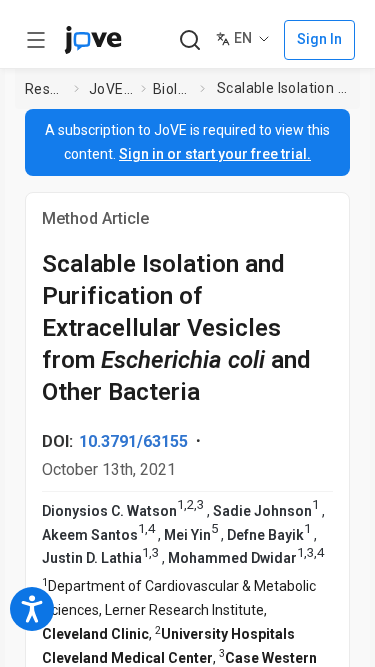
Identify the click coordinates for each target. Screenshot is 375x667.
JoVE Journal (111, 89)
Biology (172, 89)
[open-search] (189, 40)
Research (45, 89)
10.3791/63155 (133, 441)
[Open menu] (36, 40)
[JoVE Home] (93, 40)
